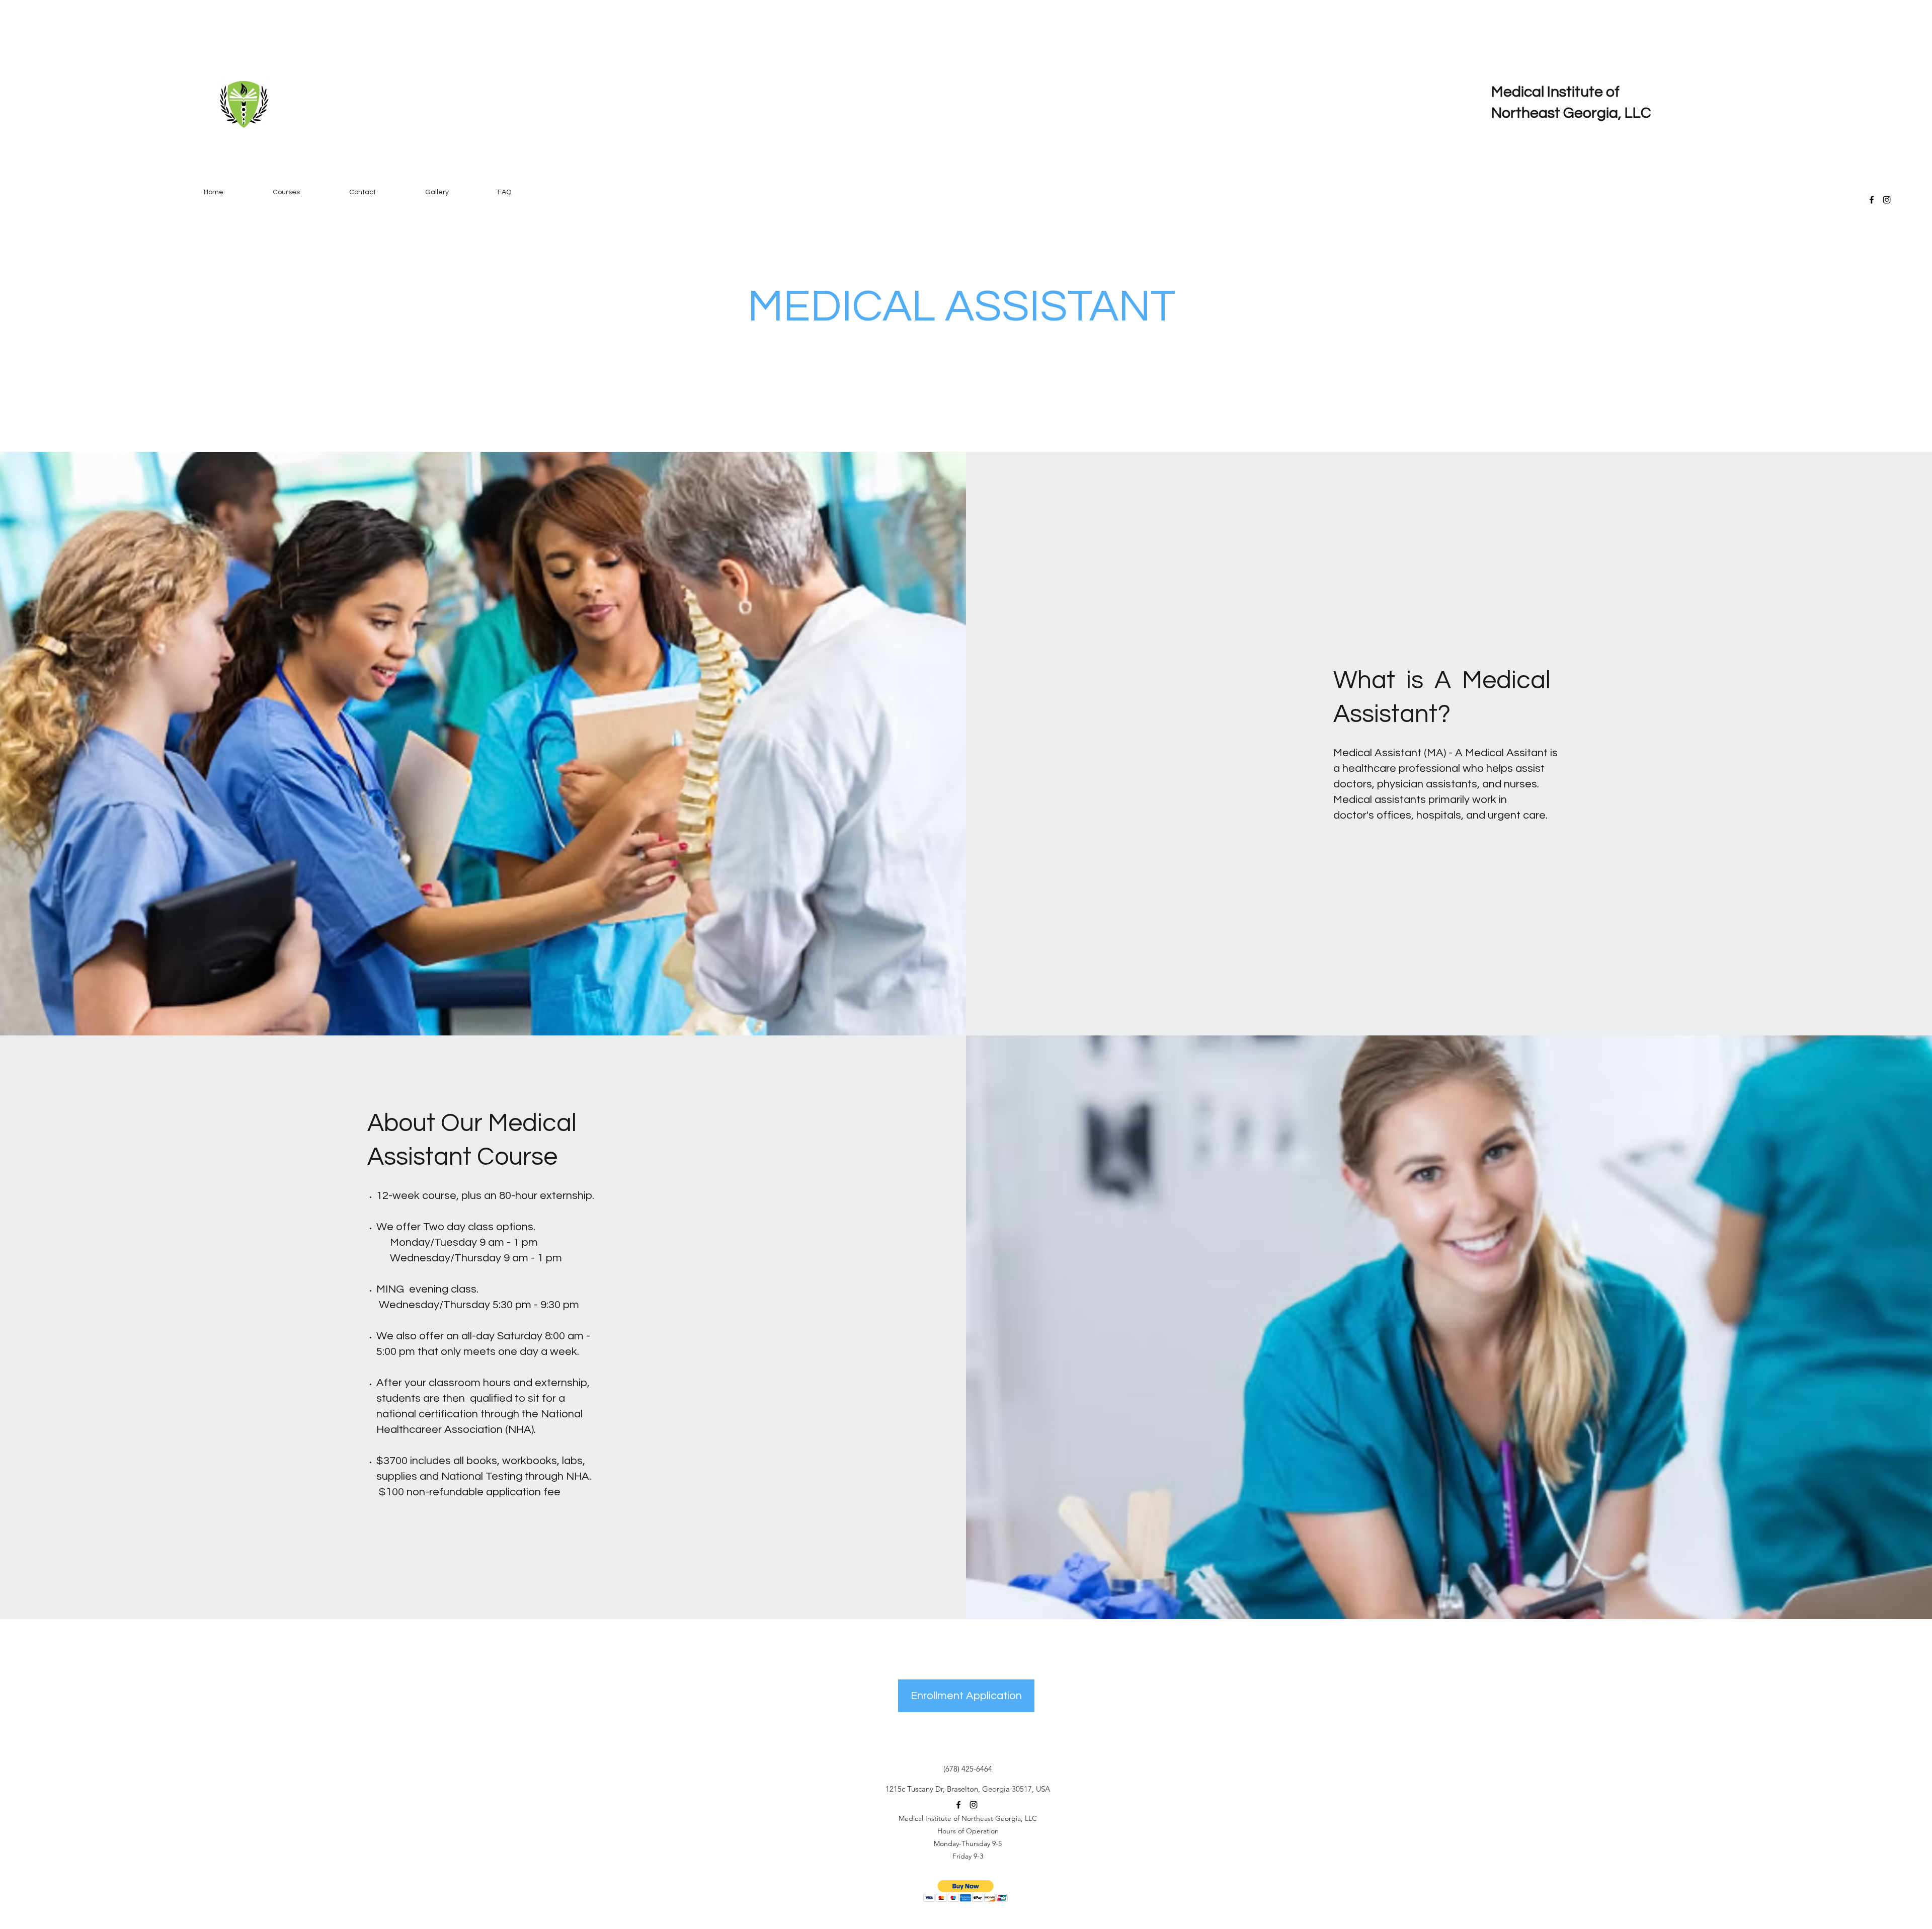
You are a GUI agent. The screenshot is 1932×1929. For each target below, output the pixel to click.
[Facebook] (1872, 200)
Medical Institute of (1555, 92)
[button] (966, 1891)
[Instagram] (1887, 200)
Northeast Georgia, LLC (1571, 113)
